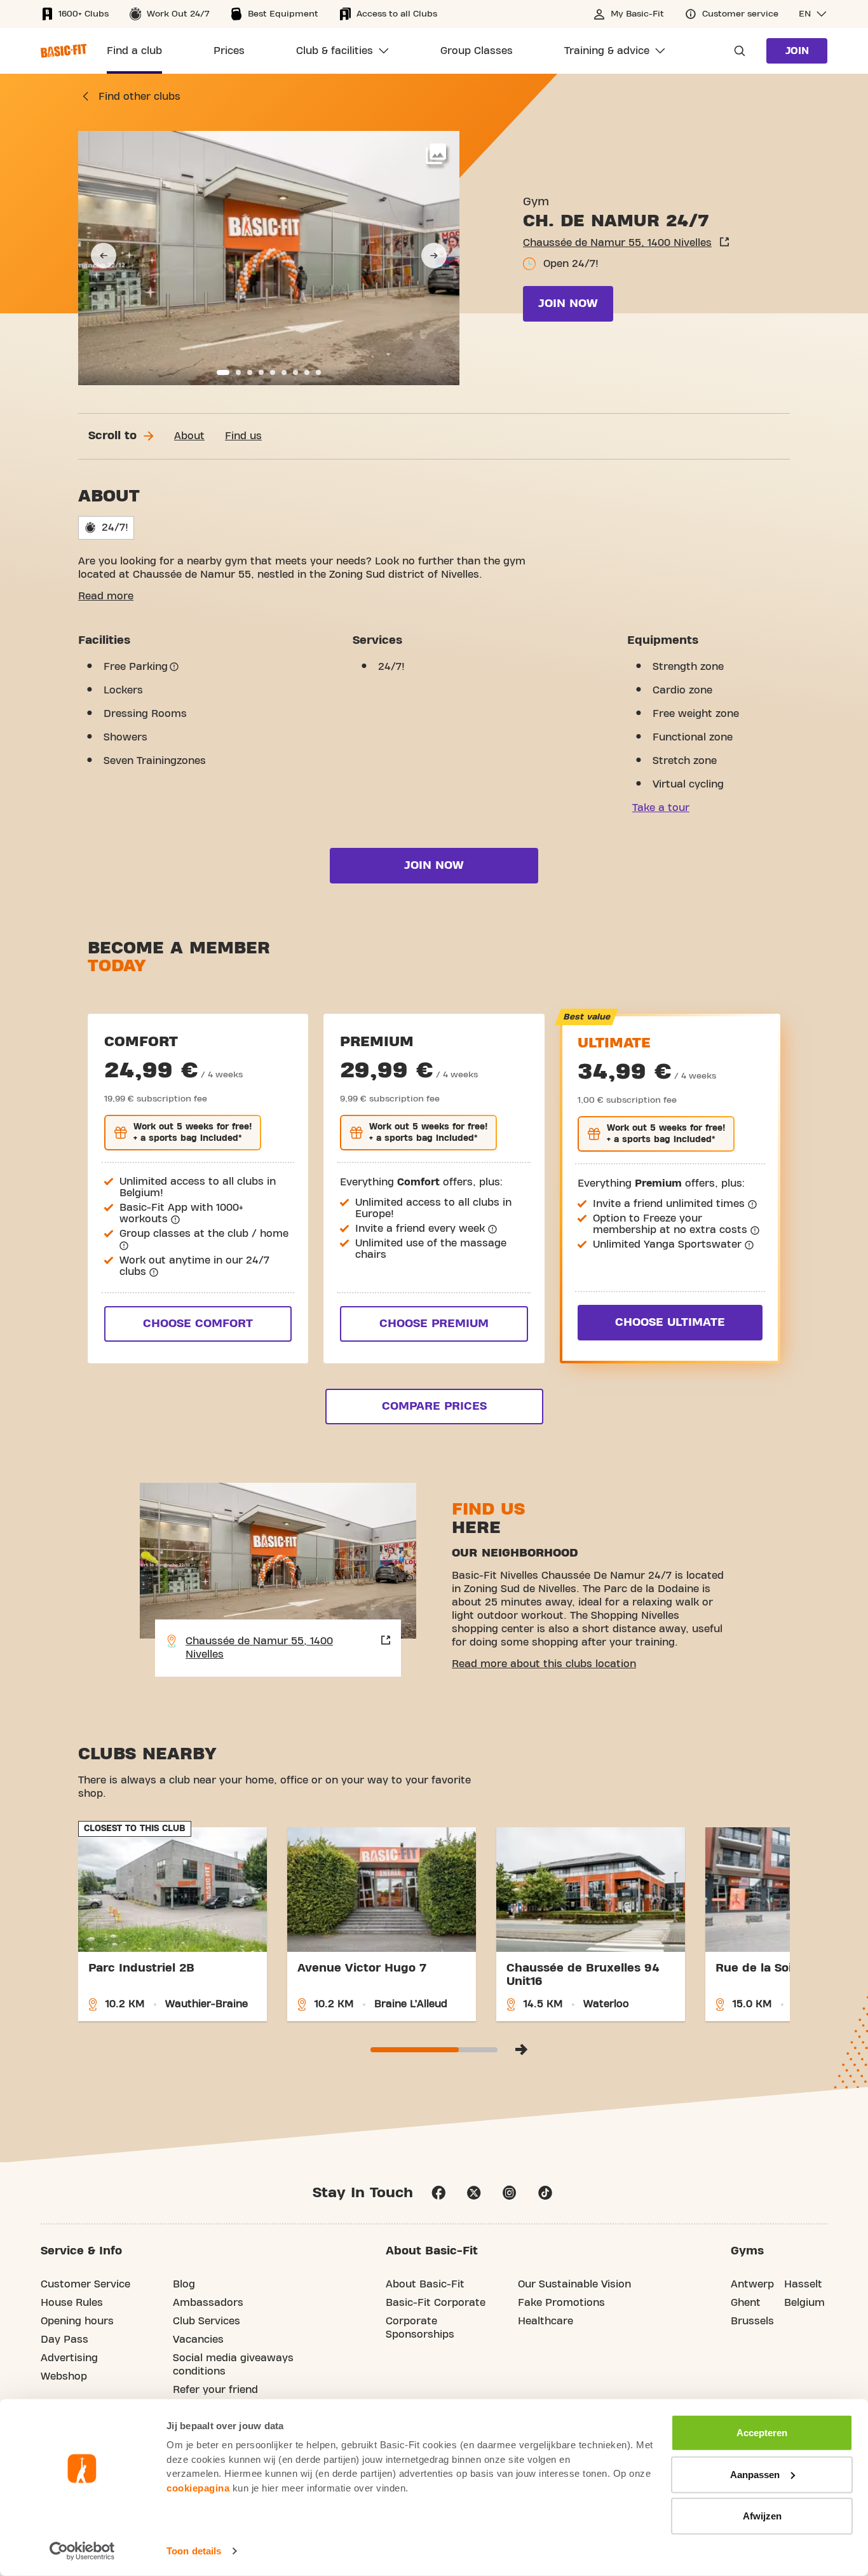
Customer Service (85, 2284)
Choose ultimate (670, 1322)
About (189, 436)
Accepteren (762, 2433)
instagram (510, 2193)
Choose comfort (198, 1324)
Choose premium (434, 1324)
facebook (438, 2193)
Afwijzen (762, 2516)
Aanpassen (755, 2474)
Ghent (746, 2303)
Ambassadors (208, 2303)
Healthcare (546, 2321)
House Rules (72, 2303)
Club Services (207, 2321)
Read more (106, 596)
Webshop (64, 2376)
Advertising (69, 2358)
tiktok (545, 2193)
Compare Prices (434, 1406)
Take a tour (661, 808)
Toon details (194, 2551)
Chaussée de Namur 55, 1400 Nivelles (617, 243)
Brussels (752, 2321)
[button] (813, 14)
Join (797, 51)
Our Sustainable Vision (574, 2284)
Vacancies (198, 2340)
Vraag (736, 51)
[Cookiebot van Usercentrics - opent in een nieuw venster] (82, 2551)
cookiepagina (198, 2487)
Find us (243, 436)
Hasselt (803, 2284)
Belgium (804, 2303)
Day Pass (64, 2340)
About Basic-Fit (425, 2284)
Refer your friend (215, 2390)
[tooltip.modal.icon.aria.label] (174, 667)
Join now (568, 303)
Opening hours (77, 2321)
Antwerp (752, 2284)
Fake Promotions (561, 2303)
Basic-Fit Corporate (436, 2303)
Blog (184, 2284)
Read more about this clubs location (544, 1664)
